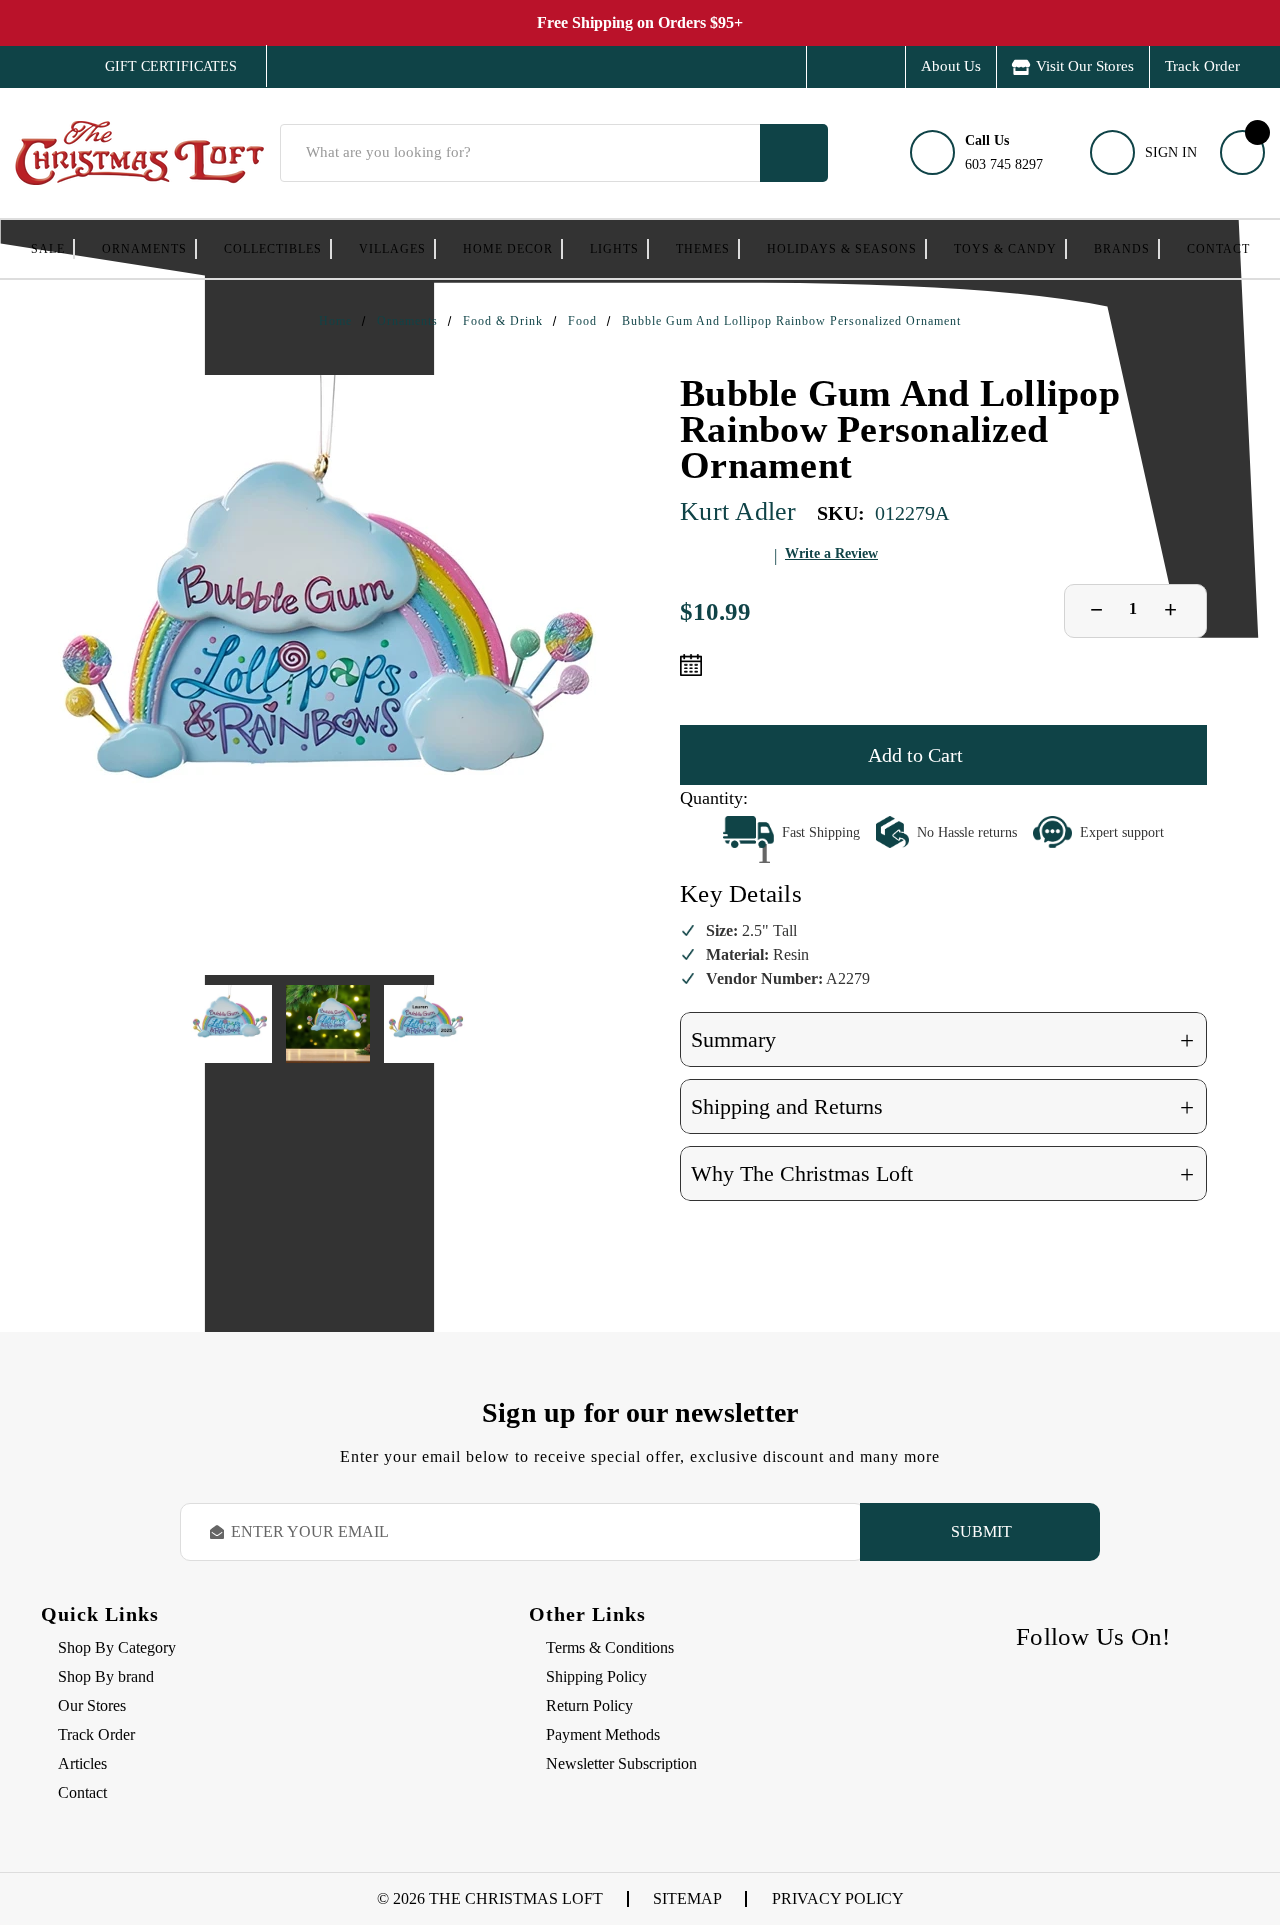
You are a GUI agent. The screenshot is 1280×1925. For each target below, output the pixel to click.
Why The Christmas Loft (942, 1174)
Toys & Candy (1005, 249)
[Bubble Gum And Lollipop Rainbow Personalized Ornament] (328, 675)
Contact (1218, 249)
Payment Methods (603, 1734)
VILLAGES (392, 249)
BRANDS (1122, 249)
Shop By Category (117, 1647)
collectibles (273, 249)
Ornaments (144, 249)
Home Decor (508, 249)
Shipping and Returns (942, 1107)
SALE (48, 249)
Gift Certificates (156, 67)
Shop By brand (106, 1676)
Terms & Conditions (610, 1647)
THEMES (703, 249)
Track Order (1202, 66)
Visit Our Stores (1085, 66)
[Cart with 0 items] (1242, 152)
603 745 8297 (1004, 152)
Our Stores (92, 1705)
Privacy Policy (838, 1898)
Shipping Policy (596, 1676)
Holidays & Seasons (842, 249)
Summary (942, 1040)
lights (614, 249)
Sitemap (687, 1898)
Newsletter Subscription (621, 1763)
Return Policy (589, 1705)
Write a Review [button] (831, 553)
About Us (951, 66)
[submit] (794, 153)
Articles (82, 1763)
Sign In (1171, 152)
